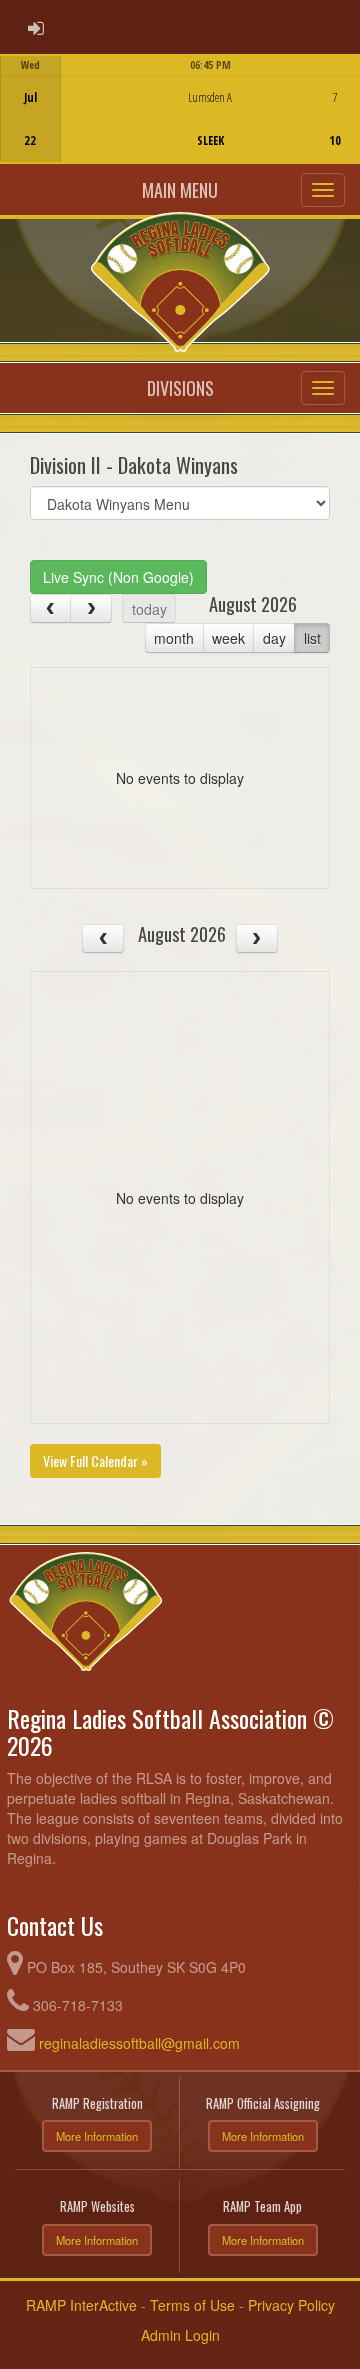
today (149, 609)
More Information (97, 2136)
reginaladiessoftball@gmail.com (139, 2043)
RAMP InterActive (81, 2305)
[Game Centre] (180, 124)
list (312, 638)
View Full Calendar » (95, 1460)
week (228, 638)
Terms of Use (192, 2305)
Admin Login (180, 2335)
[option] (180, 109)
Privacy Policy (291, 2305)
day (274, 638)
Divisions (180, 388)
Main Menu (180, 190)
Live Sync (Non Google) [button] (118, 577)
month (174, 638)
